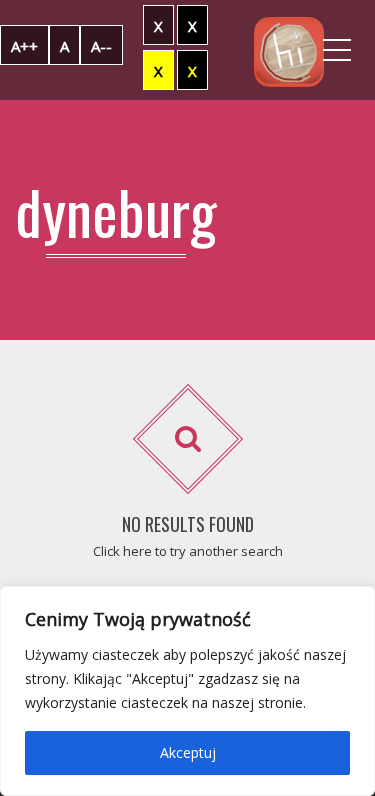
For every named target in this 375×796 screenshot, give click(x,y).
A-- (101, 46)
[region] (187, 691)
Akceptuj (188, 752)
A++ (24, 46)
